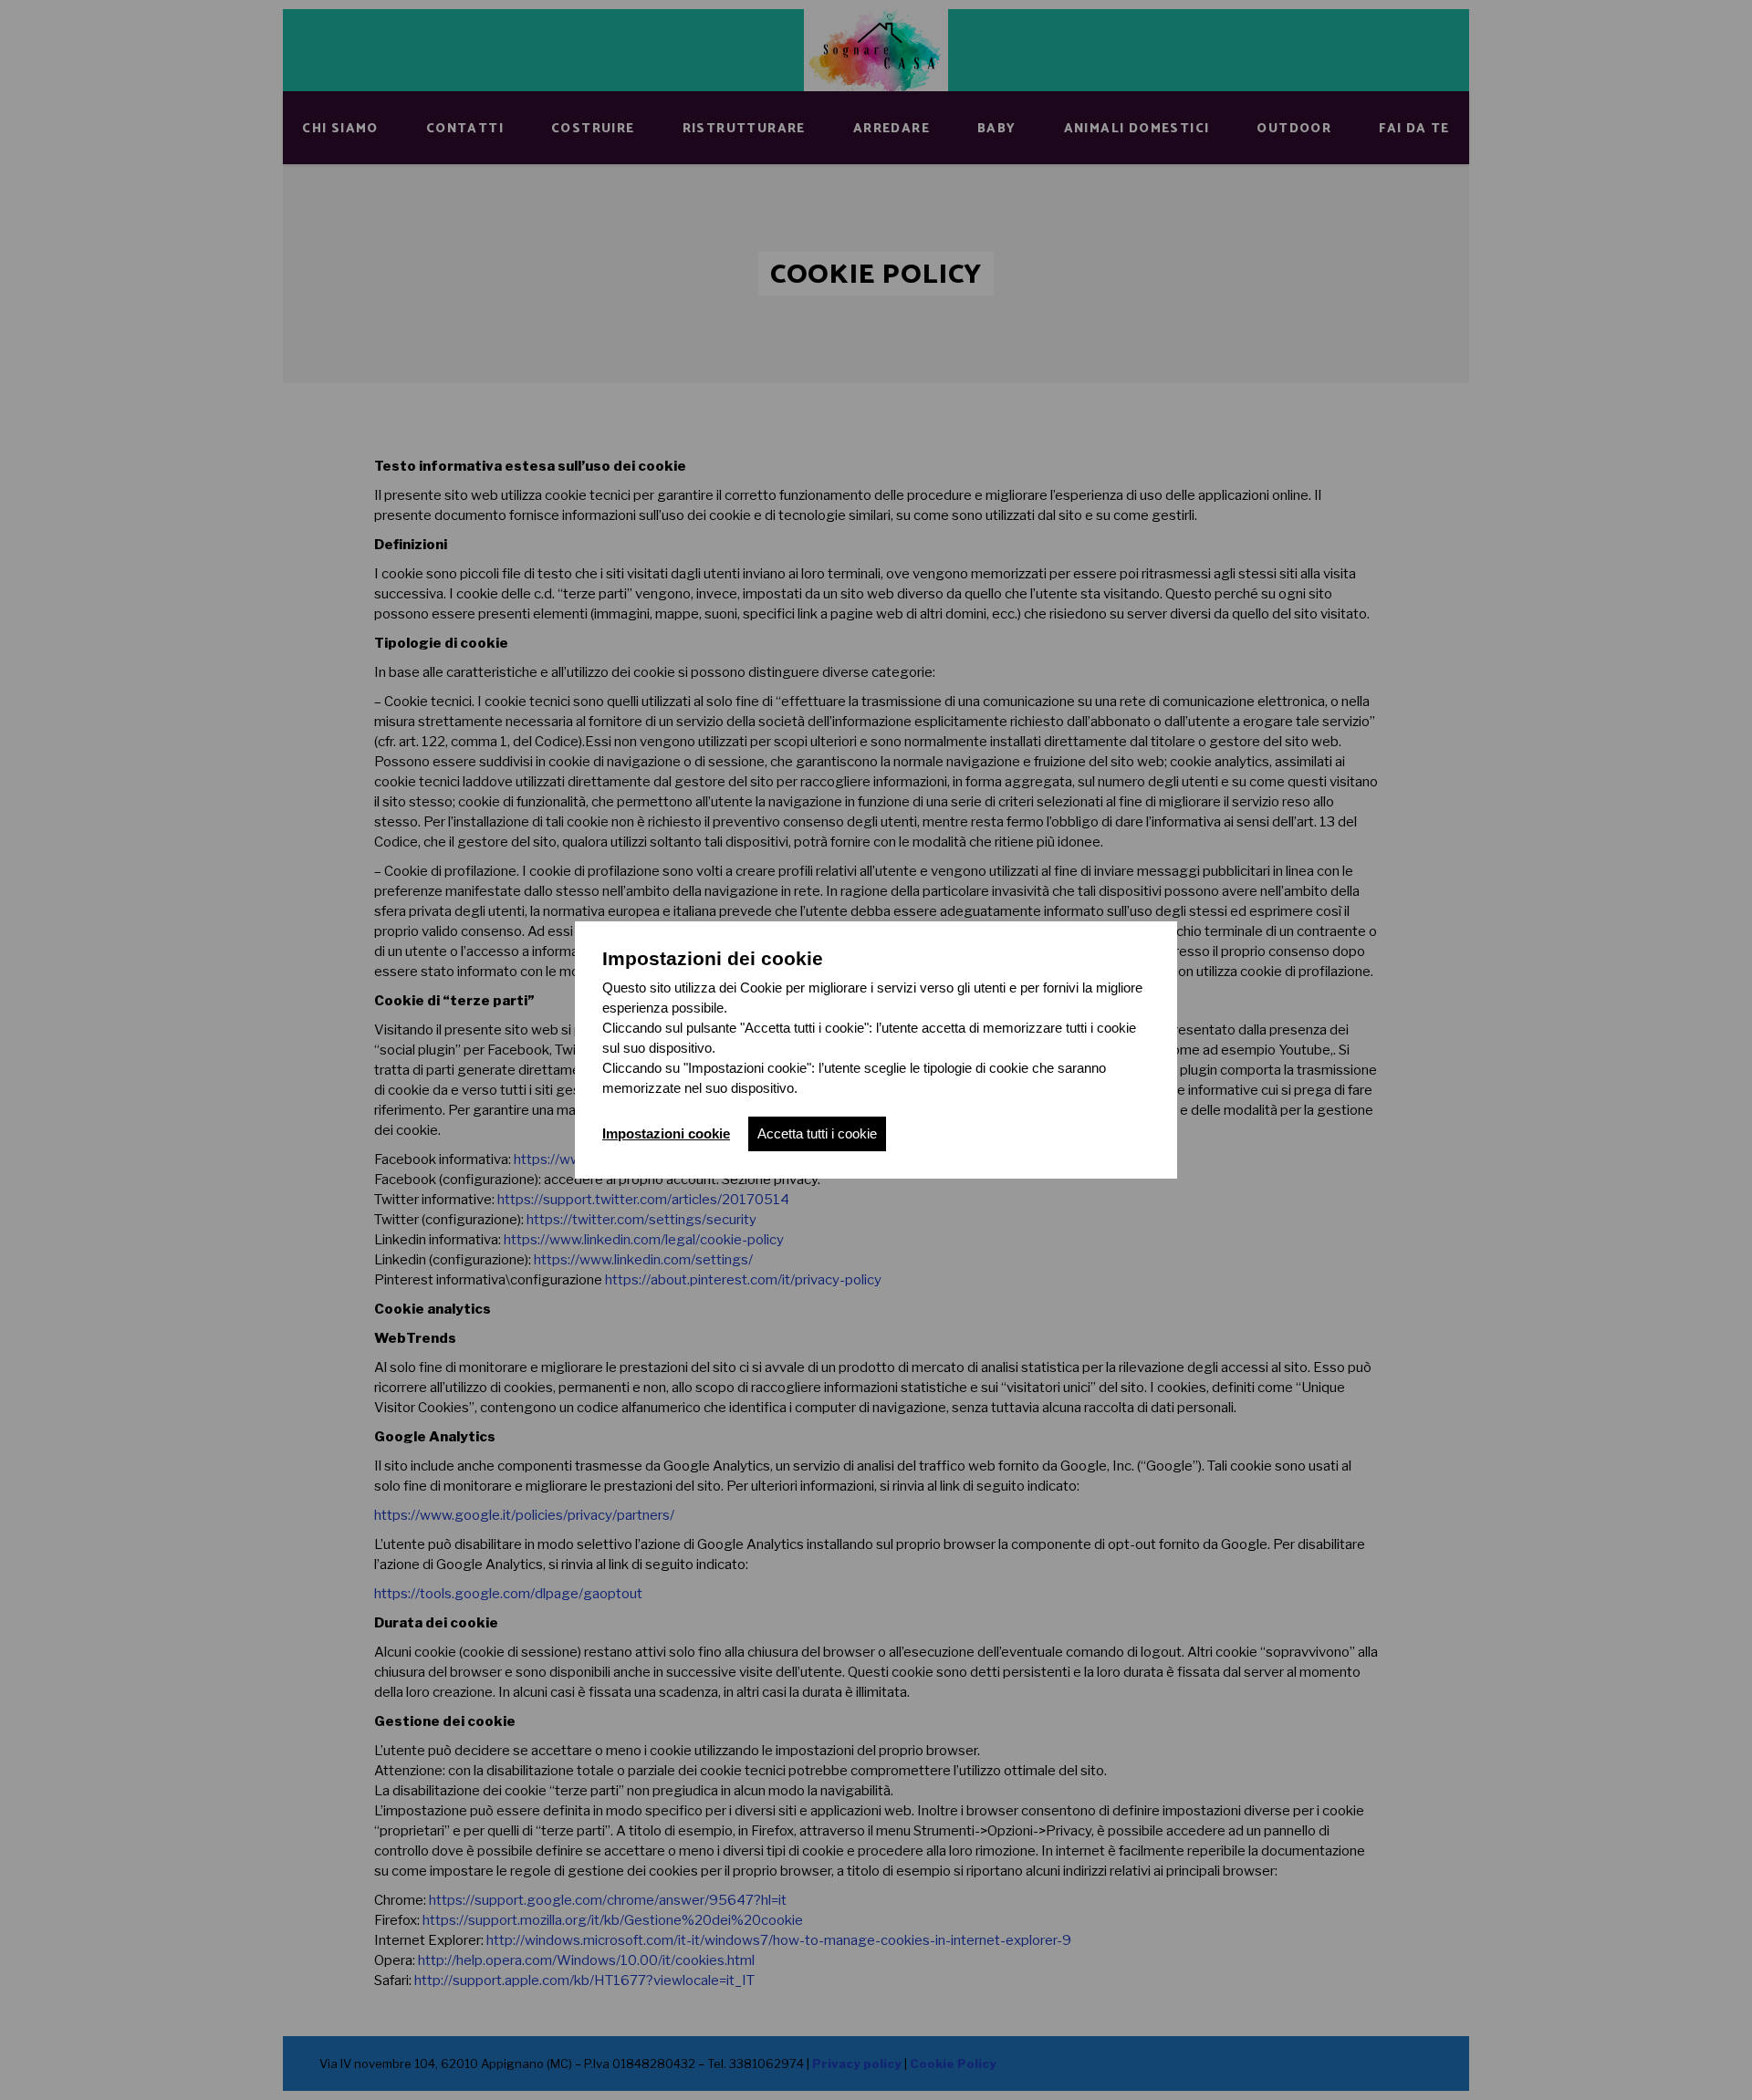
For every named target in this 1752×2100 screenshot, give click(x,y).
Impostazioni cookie (666, 1133)
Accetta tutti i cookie (817, 1133)
